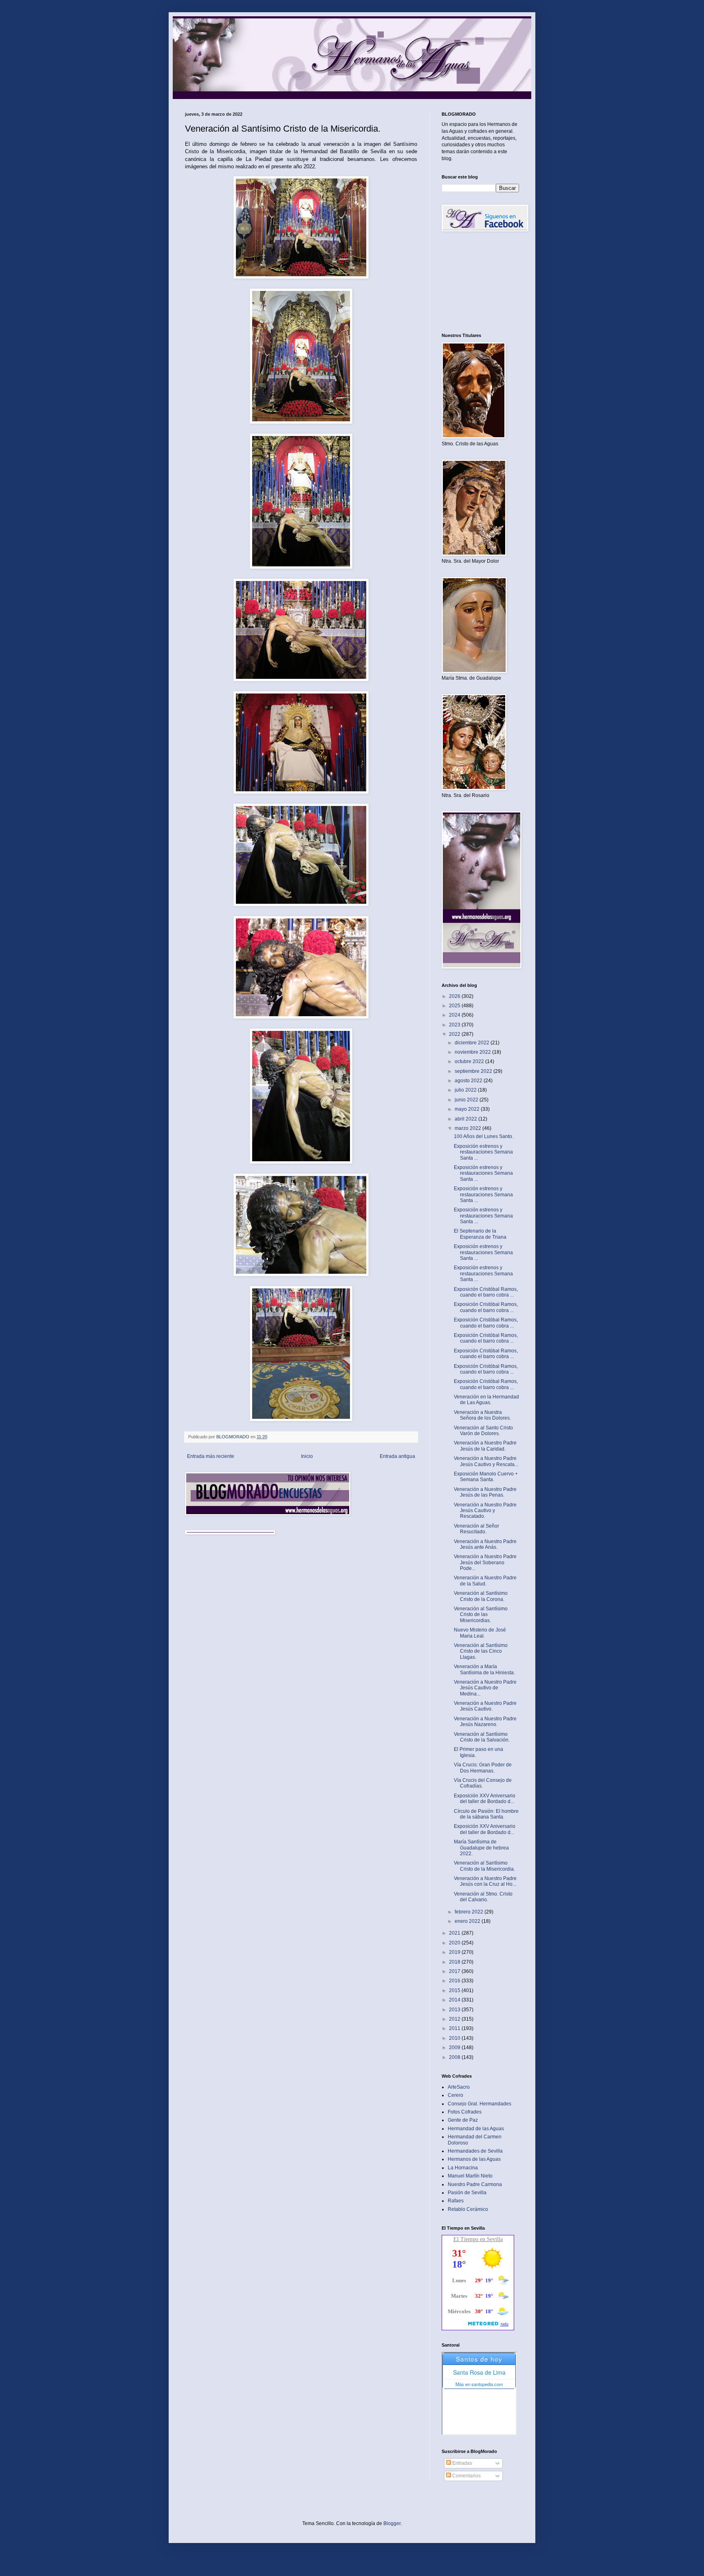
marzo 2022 (469, 1128)
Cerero (455, 2095)
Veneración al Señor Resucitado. (476, 1529)
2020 (455, 1943)
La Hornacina (463, 2168)
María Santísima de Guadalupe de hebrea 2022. (481, 1848)
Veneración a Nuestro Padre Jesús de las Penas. (485, 1492)
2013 (455, 2010)
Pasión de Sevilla (467, 2193)
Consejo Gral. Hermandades (480, 2104)
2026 (455, 996)
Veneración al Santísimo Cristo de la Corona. (481, 1596)
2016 (455, 1981)
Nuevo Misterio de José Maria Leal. (480, 1633)
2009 (455, 2048)
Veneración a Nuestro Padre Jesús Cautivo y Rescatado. (485, 1511)
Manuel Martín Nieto (470, 2176)
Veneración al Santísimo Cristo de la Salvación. (482, 1737)
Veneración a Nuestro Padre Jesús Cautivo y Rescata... (486, 1461)
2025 (455, 1006)
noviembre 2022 (473, 1052)
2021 (455, 1933)
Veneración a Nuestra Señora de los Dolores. (482, 1415)
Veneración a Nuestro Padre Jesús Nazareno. (485, 1722)
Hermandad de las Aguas (476, 2129)
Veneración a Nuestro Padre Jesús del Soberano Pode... (485, 1562)
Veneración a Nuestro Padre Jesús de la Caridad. (485, 1446)
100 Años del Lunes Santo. (484, 1136)
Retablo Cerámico (468, 2209)
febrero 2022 (470, 1912)
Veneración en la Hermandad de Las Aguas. (486, 1400)
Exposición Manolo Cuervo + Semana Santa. (486, 1477)
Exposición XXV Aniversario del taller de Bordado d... (485, 1799)
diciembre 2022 (473, 1043)
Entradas (462, 2463)
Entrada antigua (397, 1456)
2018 (455, 1962)
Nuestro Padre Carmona (475, 2184)
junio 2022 (467, 1100)
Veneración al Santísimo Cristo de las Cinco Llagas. (481, 1651)
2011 (455, 2028)
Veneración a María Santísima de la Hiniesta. (484, 1669)
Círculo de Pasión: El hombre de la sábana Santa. (486, 1814)
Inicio (307, 1456)
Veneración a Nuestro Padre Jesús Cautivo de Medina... (485, 1688)
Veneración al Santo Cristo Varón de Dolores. (483, 1431)
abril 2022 (466, 1119)
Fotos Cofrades (465, 2112)
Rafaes (456, 2201)
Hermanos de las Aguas (474, 2159)
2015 (455, 1990)
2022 (455, 1034)
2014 (455, 2000)
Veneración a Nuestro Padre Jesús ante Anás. (485, 1544)
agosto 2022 (469, 1081)
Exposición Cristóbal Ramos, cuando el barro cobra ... (486, 1292)
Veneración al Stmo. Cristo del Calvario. (483, 1897)
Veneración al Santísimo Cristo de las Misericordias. (481, 1615)
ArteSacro (459, 2087)
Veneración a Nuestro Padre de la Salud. (485, 1581)
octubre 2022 (470, 1061)
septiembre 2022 (474, 1071)
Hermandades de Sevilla (475, 2151)
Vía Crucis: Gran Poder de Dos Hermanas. (483, 1768)
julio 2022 (466, 1090)
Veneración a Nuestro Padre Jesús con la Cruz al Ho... (485, 1881)
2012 (455, 2019)
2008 (455, 2057)
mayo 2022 (468, 1109)
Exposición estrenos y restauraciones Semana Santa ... (483, 1152)
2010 (455, 2038)
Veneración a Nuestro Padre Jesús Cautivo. (485, 1706)
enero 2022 (468, 1921)
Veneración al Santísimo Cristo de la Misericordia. (484, 1866)
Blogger (392, 2523)
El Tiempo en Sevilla (478, 2239)
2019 (455, 1952)
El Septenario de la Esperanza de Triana (480, 1234)
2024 (455, 1015)
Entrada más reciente (211, 1456)
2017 (455, 1971)
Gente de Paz (463, 2120)
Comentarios (466, 2476)
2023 (455, 1025)
